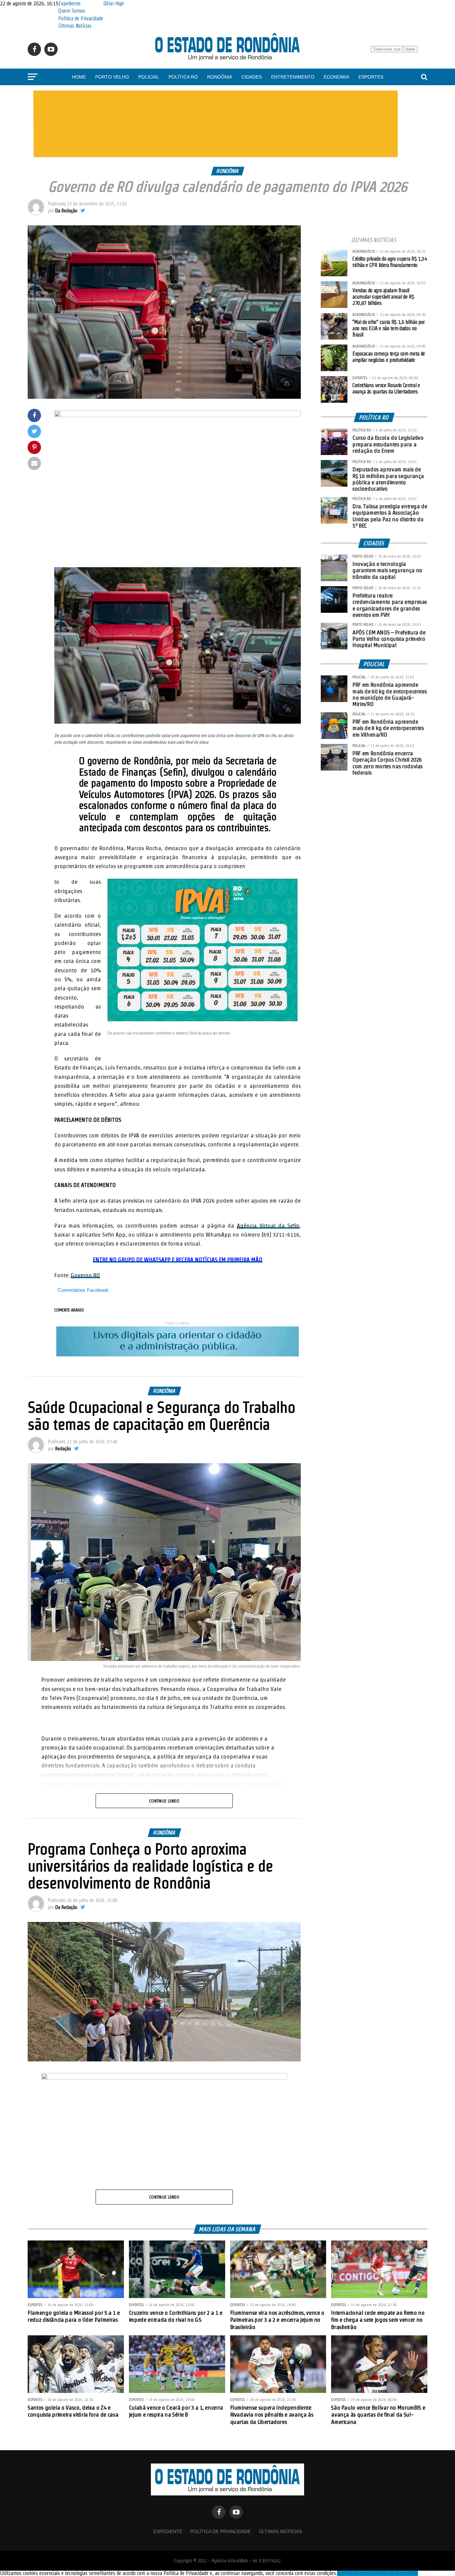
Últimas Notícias (75, 26)
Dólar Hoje (114, 3)
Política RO (183, 77)
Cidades (252, 77)
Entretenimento (293, 77)
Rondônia (220, 77)
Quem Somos (72, 11)
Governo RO (85, 1275)
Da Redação (66, 211)
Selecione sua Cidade (394, 49)
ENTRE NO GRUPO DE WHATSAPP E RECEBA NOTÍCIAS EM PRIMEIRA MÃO (178, 1259)
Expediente (69, 3)
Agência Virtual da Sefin (268, 1225)
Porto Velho (112, 77)
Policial (149, 77)
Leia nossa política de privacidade (385, 2573)
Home (79, 77)
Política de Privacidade (81, 18)
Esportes (371, 77)
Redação (63, 1449)
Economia (336, 77)
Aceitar (344, 2573)
